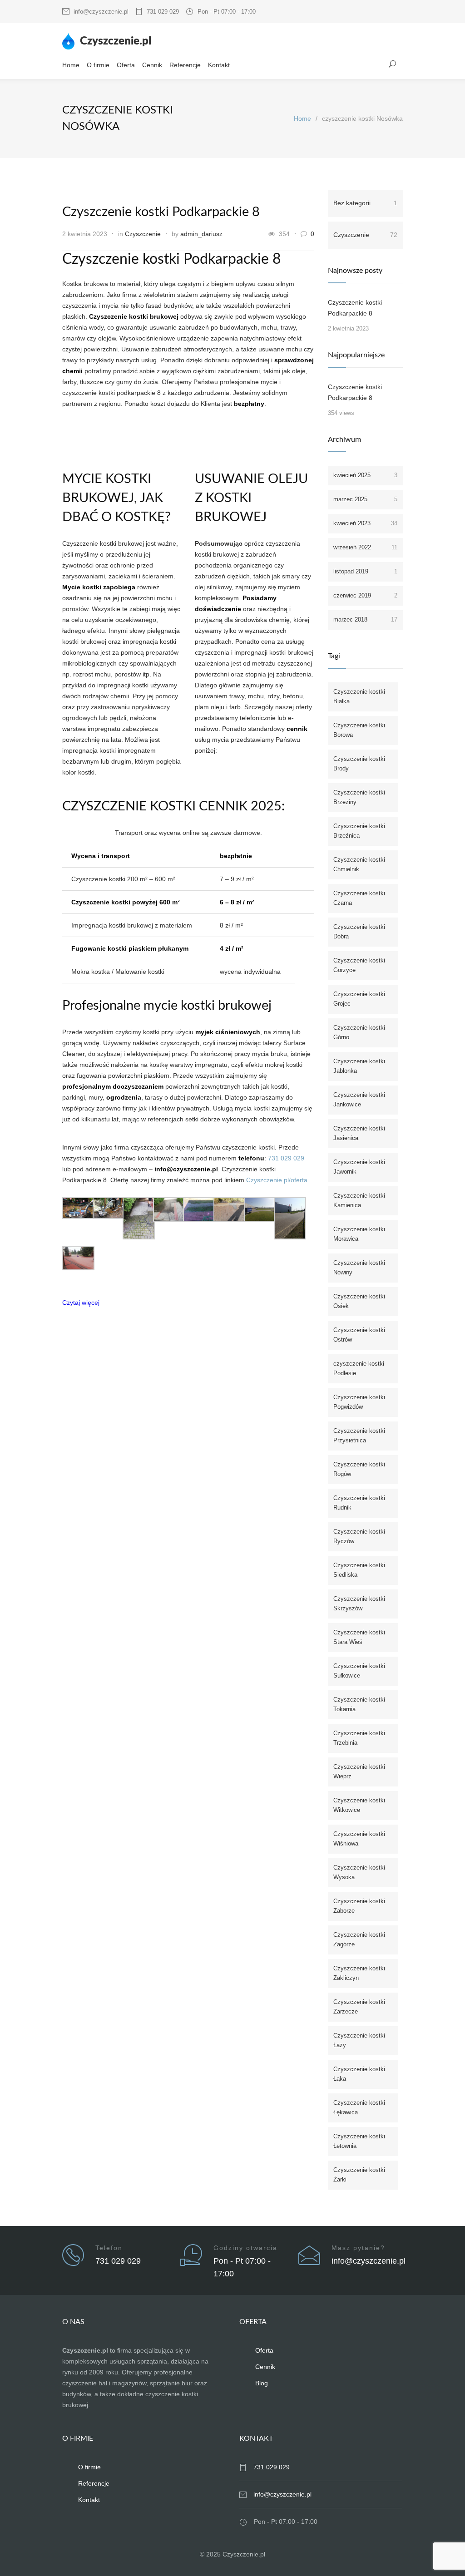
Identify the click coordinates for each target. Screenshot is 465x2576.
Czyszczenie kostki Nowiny (359, 1268)
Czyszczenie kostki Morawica (359, 1234)
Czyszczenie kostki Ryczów (359, 1536)
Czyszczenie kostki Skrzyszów (359, 1604)
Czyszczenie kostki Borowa (359, 730)
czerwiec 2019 (365, 595)
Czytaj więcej (81, 1303)
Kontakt (219, 65)
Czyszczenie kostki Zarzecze (359, 2007)
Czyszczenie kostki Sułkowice (359, 1671)
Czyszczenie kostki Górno (359, 1032)
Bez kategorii (365, 203)
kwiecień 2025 (365, 475)
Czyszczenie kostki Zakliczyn (359, 1973)
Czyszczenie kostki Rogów (359, 1469)
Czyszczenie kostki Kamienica (359, 1200)
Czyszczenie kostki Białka (359, 696)
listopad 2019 (365, 571)
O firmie (98, 65)
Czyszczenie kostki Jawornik (359, 1167)
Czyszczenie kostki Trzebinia (359, 1738)
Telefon (109, 2248)
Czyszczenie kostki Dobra (359, 932)
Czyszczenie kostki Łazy (359, 2040)
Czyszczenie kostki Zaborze (359, 1906)
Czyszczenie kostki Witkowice (359, 1805)
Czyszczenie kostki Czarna (359, 898)
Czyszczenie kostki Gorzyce (359, 965)
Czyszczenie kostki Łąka (359, 2074)
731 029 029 (163, 12)
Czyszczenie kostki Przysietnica (359, 1436)
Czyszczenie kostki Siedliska (359, 1570)
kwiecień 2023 (365, 523)
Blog (262, 2383)
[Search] (393, 64)
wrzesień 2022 (365, 547)
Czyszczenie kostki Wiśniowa (359, 1839)
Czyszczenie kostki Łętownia (359, 2141)
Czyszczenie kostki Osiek (359, 1301)
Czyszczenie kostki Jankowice (359, 1100)
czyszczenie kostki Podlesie (359, 1368)
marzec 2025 (365, 499)
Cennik (152, 65)
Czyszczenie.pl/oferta (277, 1180)
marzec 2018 (365, 619)
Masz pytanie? (358, 2248)
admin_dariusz (201, 234)
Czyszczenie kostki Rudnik (359, 1503)
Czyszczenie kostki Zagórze (359, 1939)
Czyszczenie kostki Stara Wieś (359, 1637)
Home (71, 65)
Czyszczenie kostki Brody (359, 764)
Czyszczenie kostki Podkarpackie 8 (161, 212)
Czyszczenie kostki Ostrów (359, 1335)
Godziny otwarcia (245, 2248)
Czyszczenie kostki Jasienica (359, 1133)
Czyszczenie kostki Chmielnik (359, 864)
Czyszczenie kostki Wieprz (359, 1772)
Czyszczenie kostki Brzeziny (359, 797)
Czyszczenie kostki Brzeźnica (359, 831)
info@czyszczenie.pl (101, 12)
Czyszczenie (143, 234)
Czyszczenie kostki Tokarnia (359, 1704)
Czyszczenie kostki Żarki (359, 2175)
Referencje (185, 65)
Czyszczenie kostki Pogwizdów (359, 1402)
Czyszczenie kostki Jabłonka (359, 1066)
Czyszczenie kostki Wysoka (359, 1872)
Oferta (126, 65)
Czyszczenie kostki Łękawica (359, 2107)
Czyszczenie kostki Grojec (359, 999)
